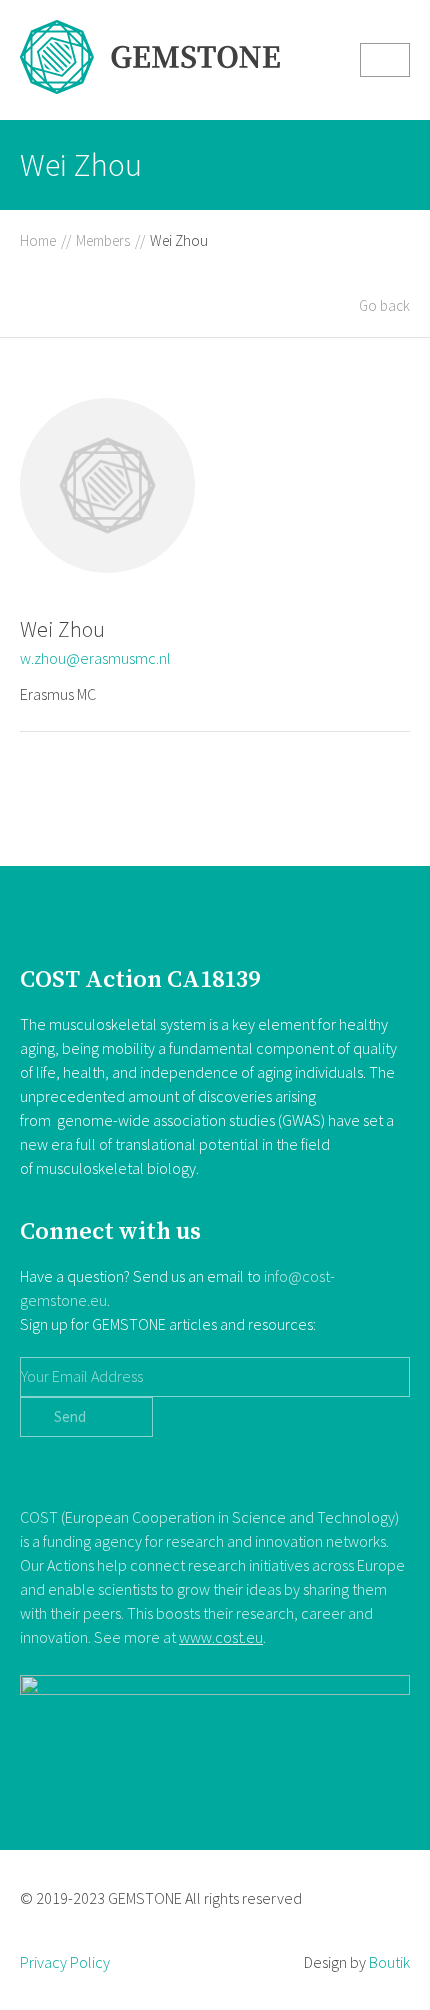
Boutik (389, 1962)
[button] (385, 60)
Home (38, 240)
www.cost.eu (221, 1637)
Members (103, 240)
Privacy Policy (65, 1962)
